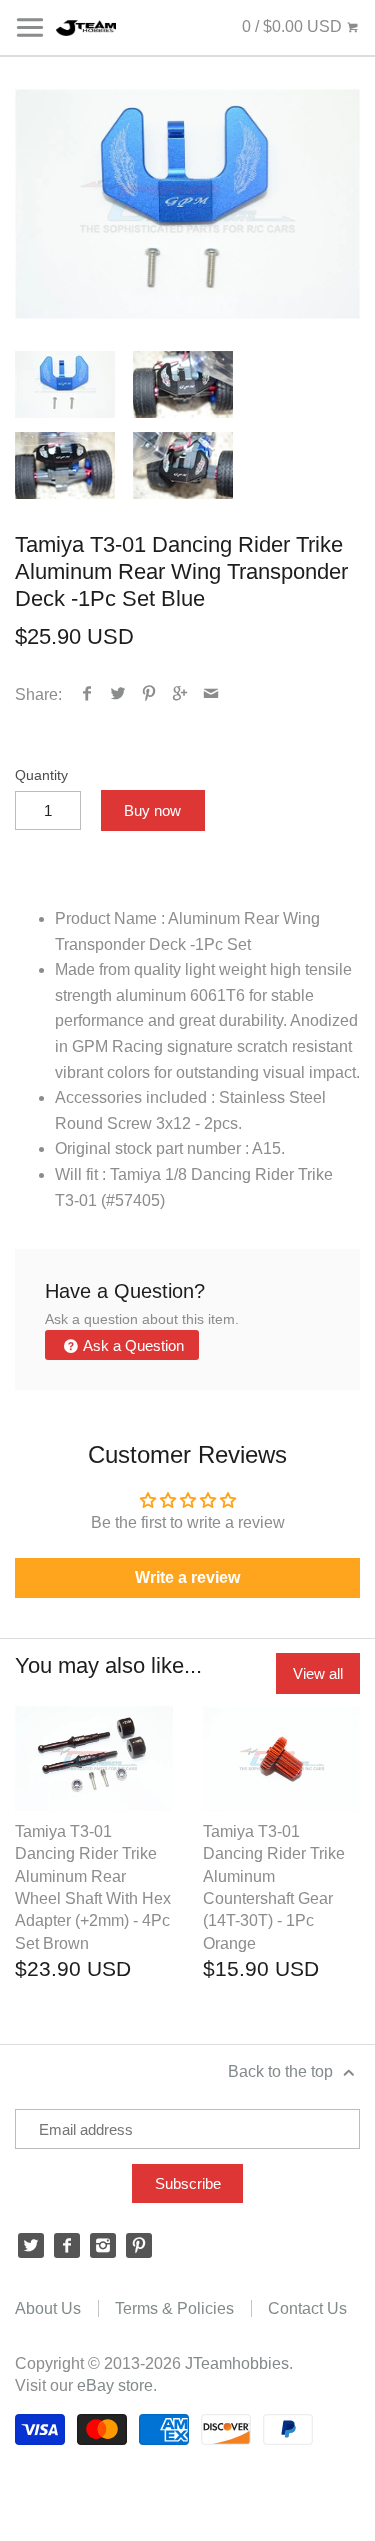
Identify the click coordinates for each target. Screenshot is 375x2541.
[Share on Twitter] (118, 694)
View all (318, 1673)
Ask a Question (132, 1345)
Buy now (152, 810)
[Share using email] (211, 694)
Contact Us (307, 2308)
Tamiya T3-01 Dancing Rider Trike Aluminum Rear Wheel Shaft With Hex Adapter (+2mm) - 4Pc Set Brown (93, 1887)
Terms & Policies (174, 2308)
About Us (48, 2308)
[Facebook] (67, 2246)
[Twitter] (31, 2246)
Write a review (187, 1577)
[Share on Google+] (180, 694)
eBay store (115, 2385)
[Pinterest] (139, 2246)
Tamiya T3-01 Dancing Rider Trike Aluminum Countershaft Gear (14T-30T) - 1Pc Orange (274, 1887)
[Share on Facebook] (87, 694)
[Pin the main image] (149, 694)
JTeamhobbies (237, 2363)
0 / (292, 26)
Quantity (41, 775)
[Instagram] (103, 2246)
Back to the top (282, 2071)
